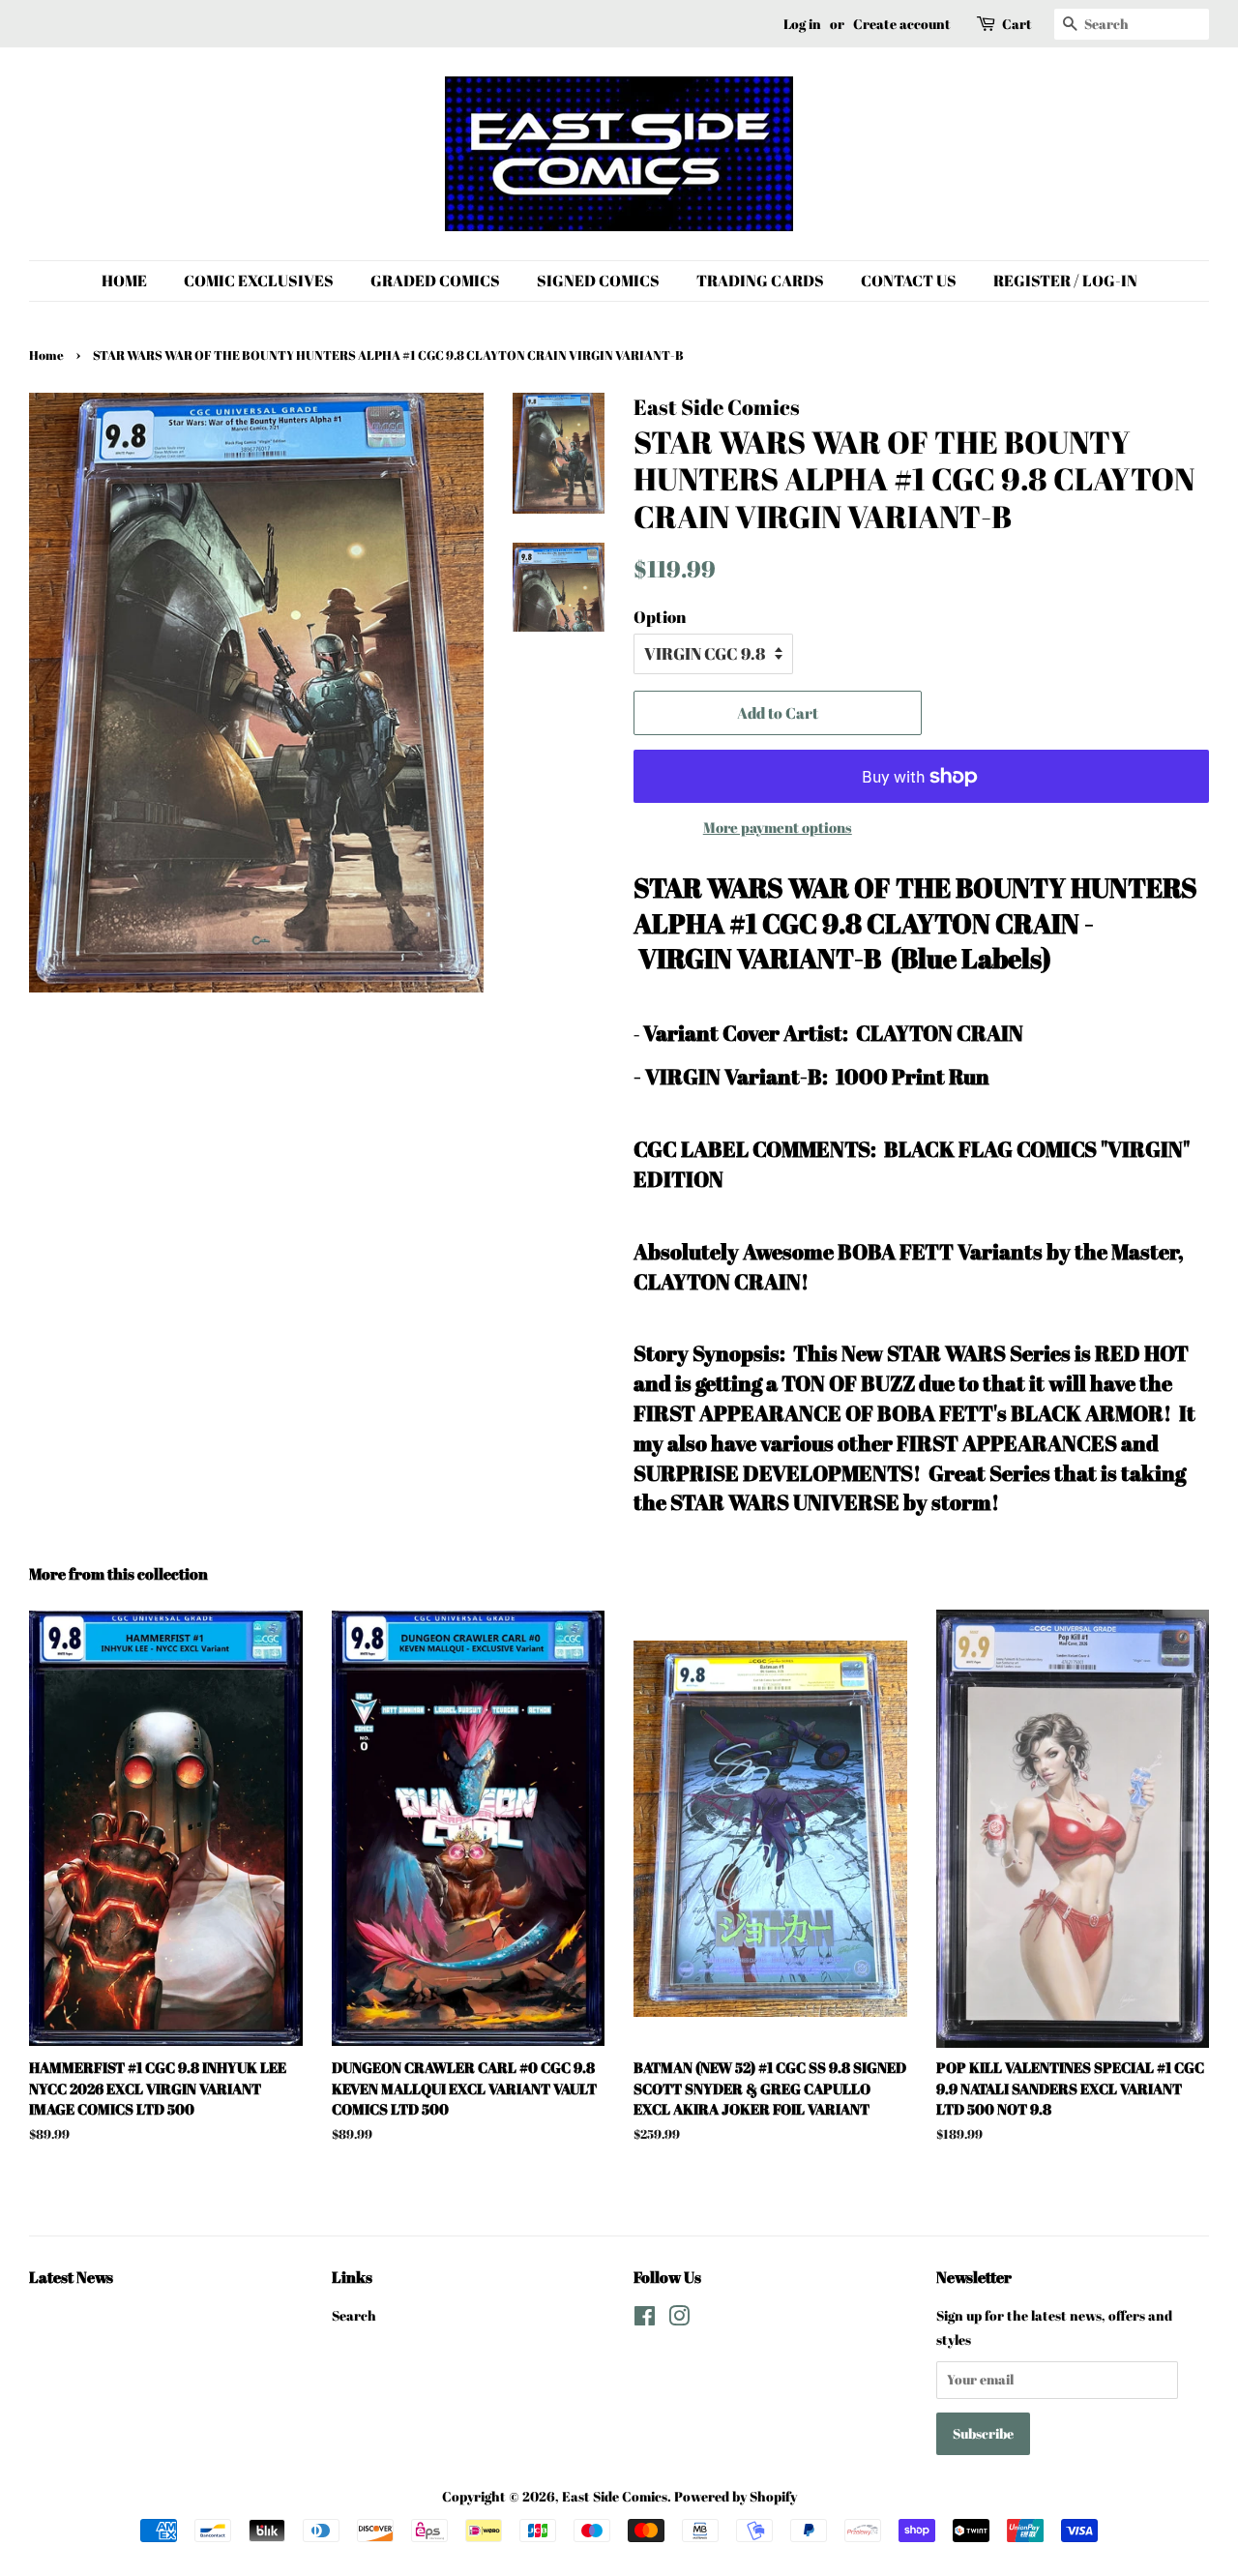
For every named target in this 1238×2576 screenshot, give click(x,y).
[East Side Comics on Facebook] (645, 2319)
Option (660, 617)
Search (354, 2315)
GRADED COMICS (435, 281)
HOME (124, 281)
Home (46, 355)
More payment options (778, 827)
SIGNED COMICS (598, 281)
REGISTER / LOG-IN (1065, 281)
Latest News (71, 2277)
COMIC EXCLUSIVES (259, 281)
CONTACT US (909, 281)
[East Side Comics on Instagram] (679, 2319)
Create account (902, 24)
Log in (802, 24)
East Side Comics (615, 2496)
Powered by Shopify (736, 2496)
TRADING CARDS (760, 281)
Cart (1017, 24)
